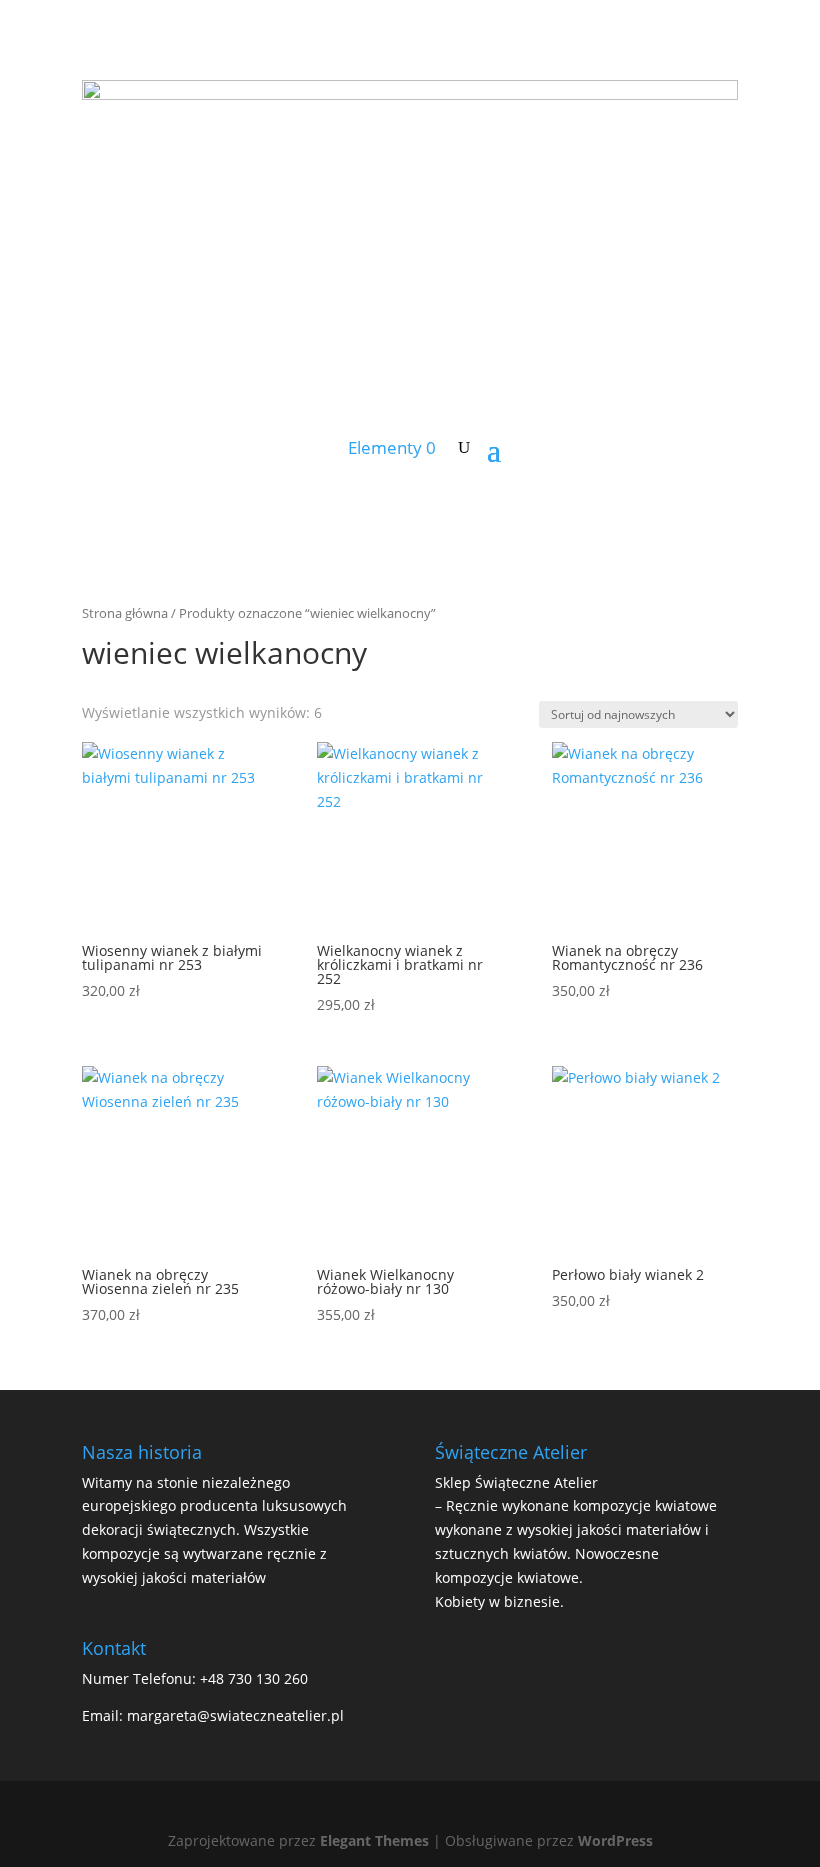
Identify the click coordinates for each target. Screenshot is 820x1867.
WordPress (615, 1840)
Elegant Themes (374, 1840)
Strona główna (125, 613)
